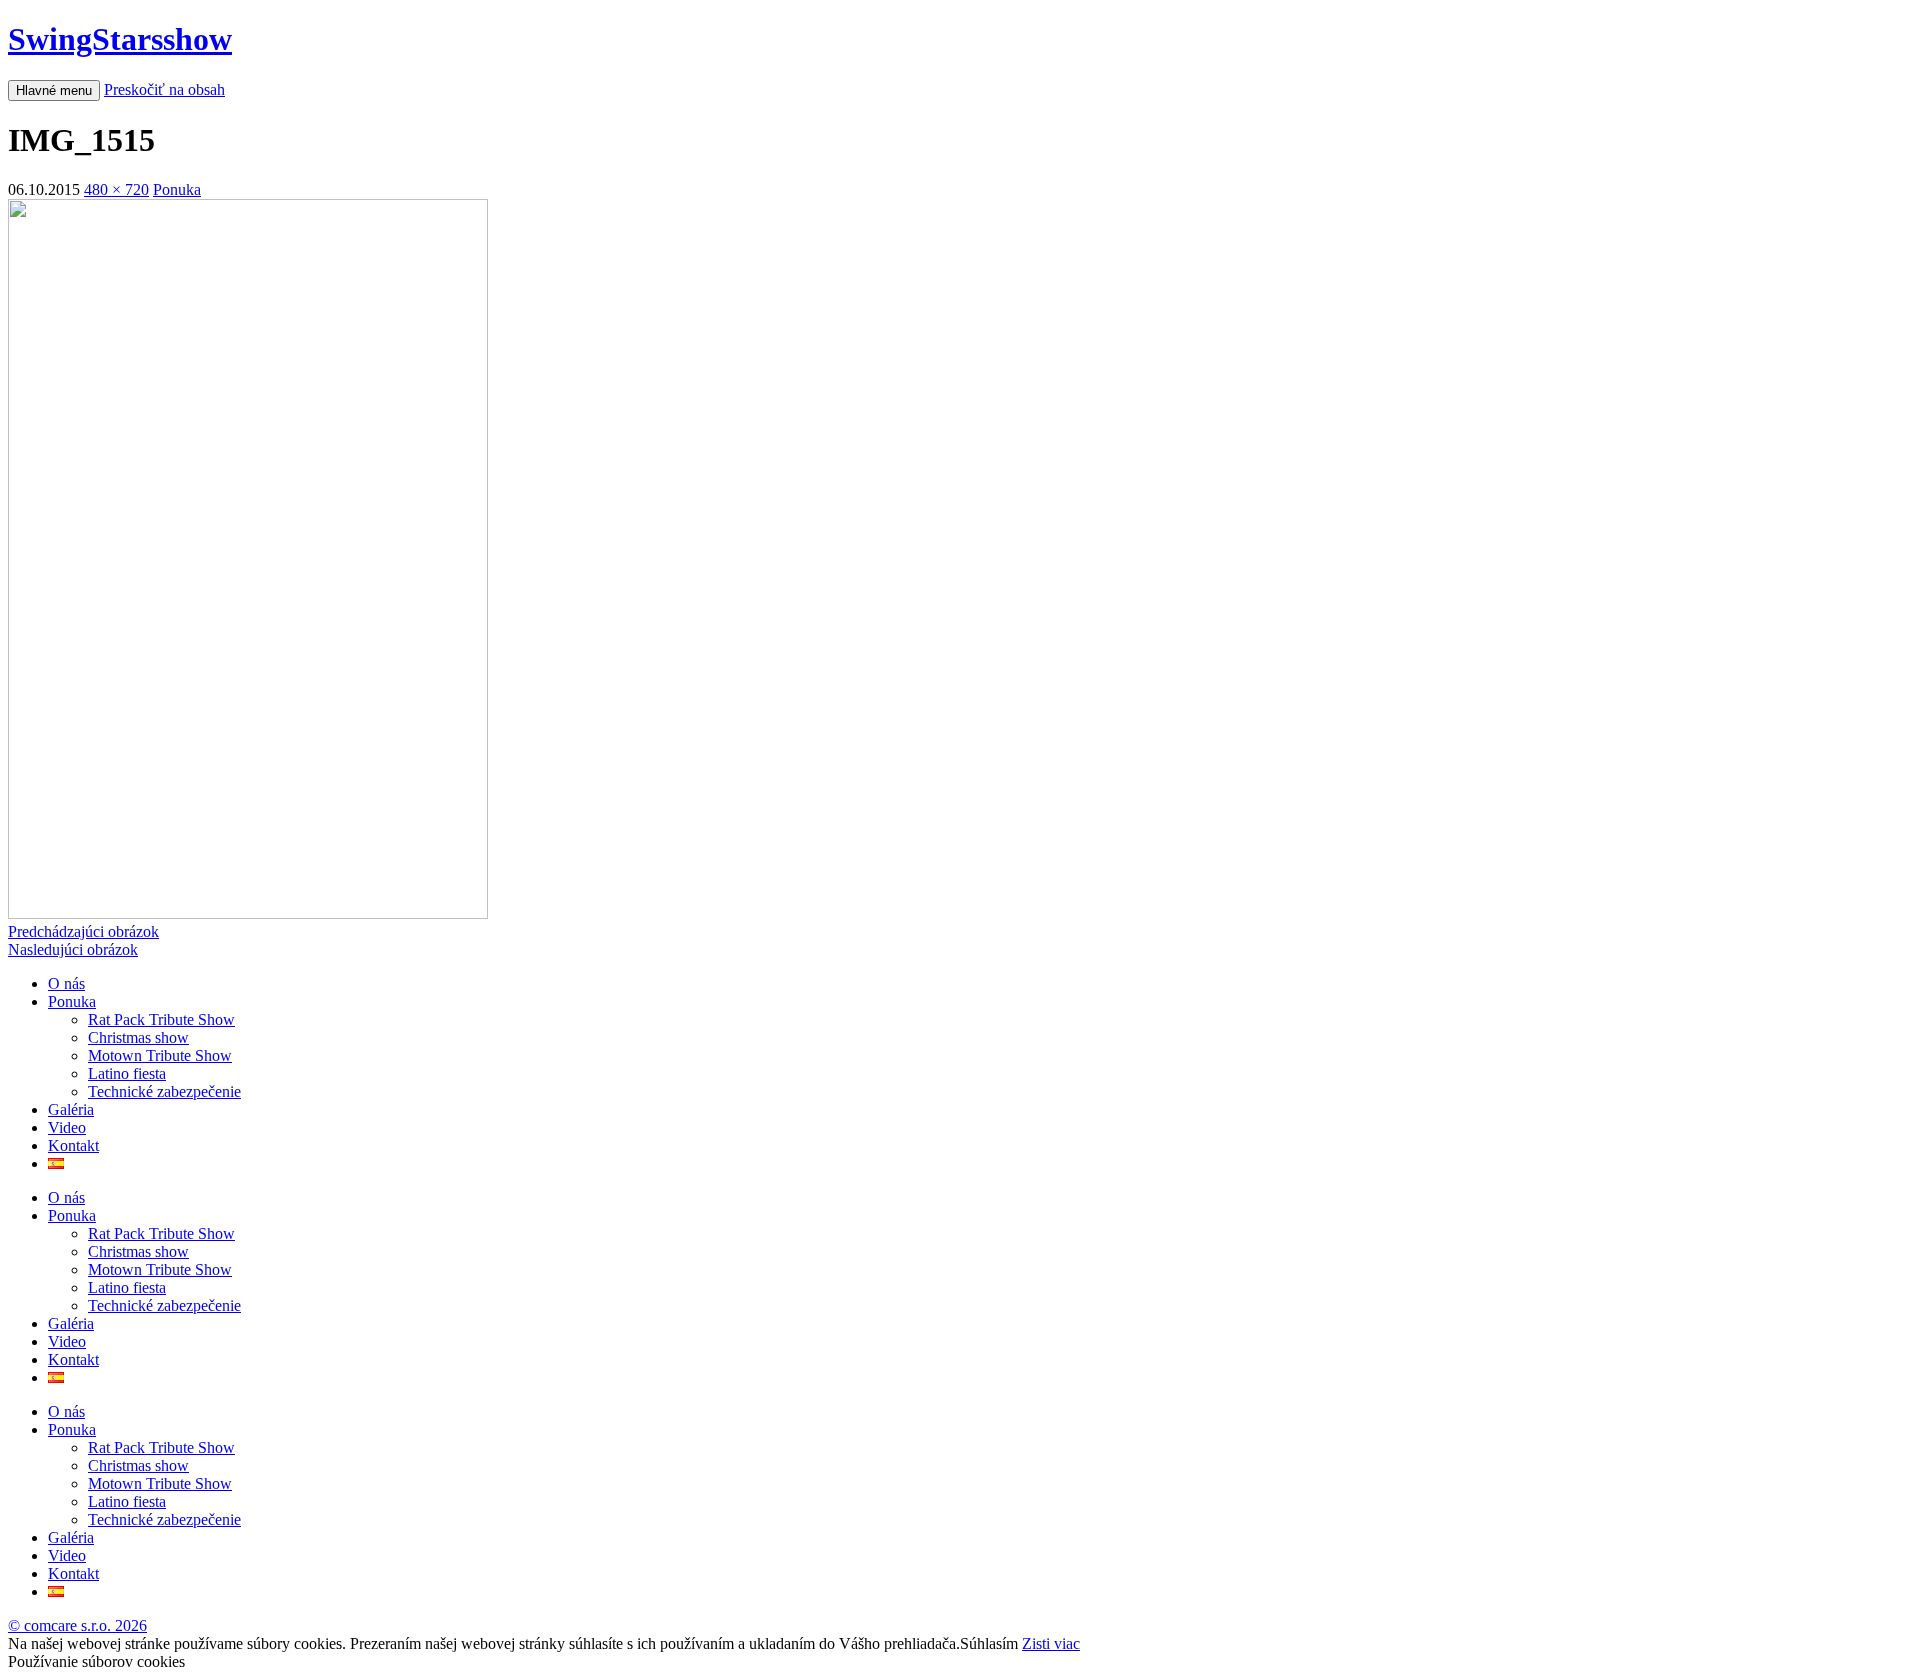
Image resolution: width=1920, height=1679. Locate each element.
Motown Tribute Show (160, 1055)
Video (67, 1127)
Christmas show (138, 1037)
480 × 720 (116, 189)
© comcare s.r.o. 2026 (77, 1625)
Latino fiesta (127, 1073)
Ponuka (177, 189)
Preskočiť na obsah (164, 89)
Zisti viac (1051, 1643)
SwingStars (120, 39)
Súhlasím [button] (989, 1643)
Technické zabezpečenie (164, 1091)
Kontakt (73, 1145)
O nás (66, 983)
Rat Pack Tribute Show (161, 1019)
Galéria (71, 1109)
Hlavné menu (54, 90)
